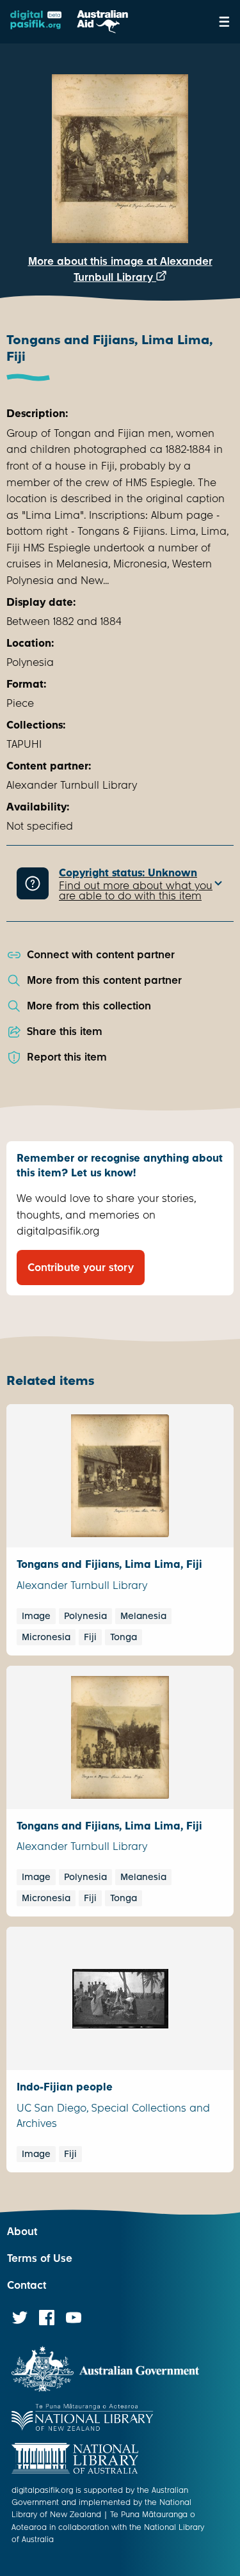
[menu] (224, 22)
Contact (27, 2285)
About (22, 2232)
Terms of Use (40, 2258)
